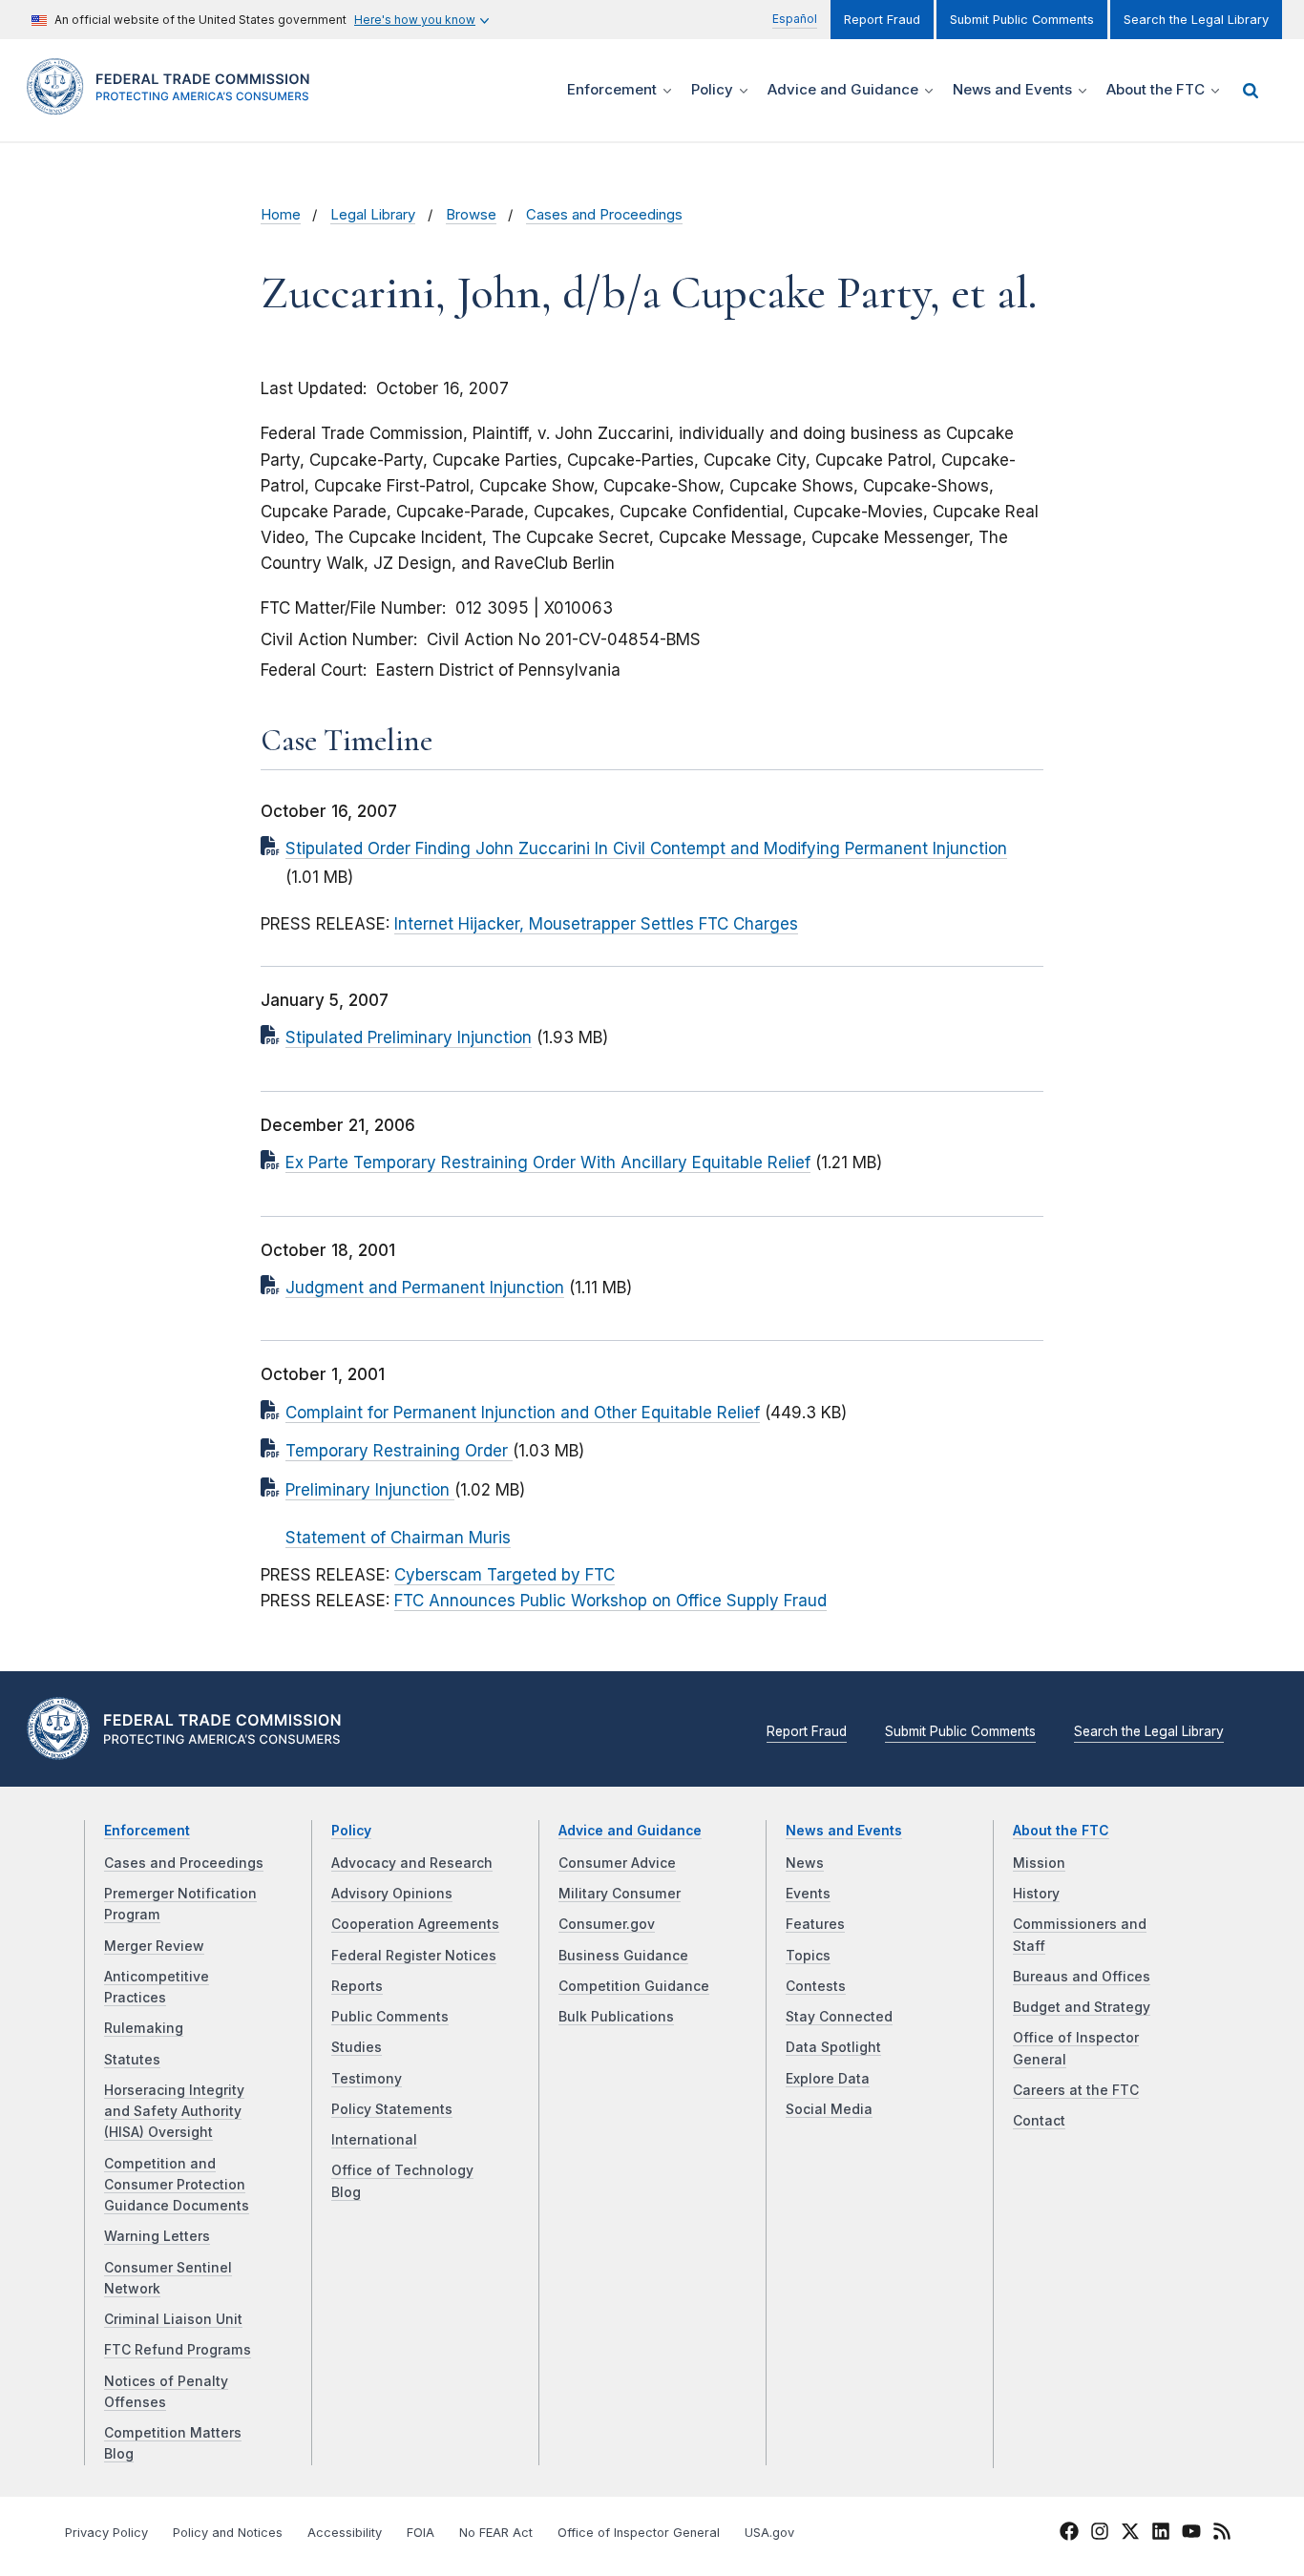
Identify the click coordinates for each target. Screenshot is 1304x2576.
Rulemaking (144, 2028)
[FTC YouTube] (1191, 2534)
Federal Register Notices (414, 1956)
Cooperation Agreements (415, 1924)
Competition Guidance (634, 1986)
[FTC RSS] (1222, 2534)
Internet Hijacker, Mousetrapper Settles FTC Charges (596, 924)
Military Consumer (620, 1894)
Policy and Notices (228, 2533)
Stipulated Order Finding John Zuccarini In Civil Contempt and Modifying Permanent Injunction (646, 848)
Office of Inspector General (639, 2533)
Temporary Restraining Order (399, 1451)
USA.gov (769, 2533)
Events (808, 1894)
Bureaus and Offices (1082, 1977)
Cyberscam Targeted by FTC (505, 1575)
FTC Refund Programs (178, 2350)
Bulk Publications (616, 2017)
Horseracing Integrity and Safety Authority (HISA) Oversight (174, 2112)
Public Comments (390, 2017)
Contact (1039, 2121)
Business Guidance (623, 1956)
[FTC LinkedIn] (1161, 2534)
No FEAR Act (496, 2533)
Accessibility (345, 2533)
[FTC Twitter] (1130, 2531)
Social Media (829, 2109)
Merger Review (154, 1946)
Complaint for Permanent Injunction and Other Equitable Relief (523, 1413)
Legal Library (373, 215)
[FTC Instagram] (1100, 2534)
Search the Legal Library (1196, 20)
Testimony (367, 2079)
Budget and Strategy (1082, 2007)
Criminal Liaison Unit (173, 2319)
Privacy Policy (106, 2533)
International (374, 2140)
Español (795, 19)
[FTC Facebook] (1069, 2534)
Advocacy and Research (412, 1863)
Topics (808, 1956)
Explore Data (828, 2079)
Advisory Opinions (392, 1894)
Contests (816, 1986)
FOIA (421, 2533)
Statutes (132, 2060)
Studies (357, 2047)
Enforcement (147, 1831)
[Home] (175, 104)
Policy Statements (392, 2109)
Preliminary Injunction (370, 1490)
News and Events (844, 1831)
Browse (471, 215)
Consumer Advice (617, 1863)
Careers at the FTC (1076, 2090)
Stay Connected (839, 2017)
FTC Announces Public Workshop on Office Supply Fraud (610, 1601)
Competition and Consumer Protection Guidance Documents (177, 2185)
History (1036, 1894)
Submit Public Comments (1022, 20)
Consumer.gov (607, 1924)
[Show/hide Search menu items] (1251, 91)
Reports (357, 1986)
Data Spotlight (833, 2047)
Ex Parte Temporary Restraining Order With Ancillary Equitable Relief (548, 1162)
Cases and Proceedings (604, 215)
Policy (351, 1831)
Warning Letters (157, 2236)
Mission (1039, 1863)
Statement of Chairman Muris (398, 1538)
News (805, 1863)
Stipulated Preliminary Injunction (409, 1037)
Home (281, 215)
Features (815, 1924)
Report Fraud (882, 20)
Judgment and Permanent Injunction (425, 1288)
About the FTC (1061, 1831)
